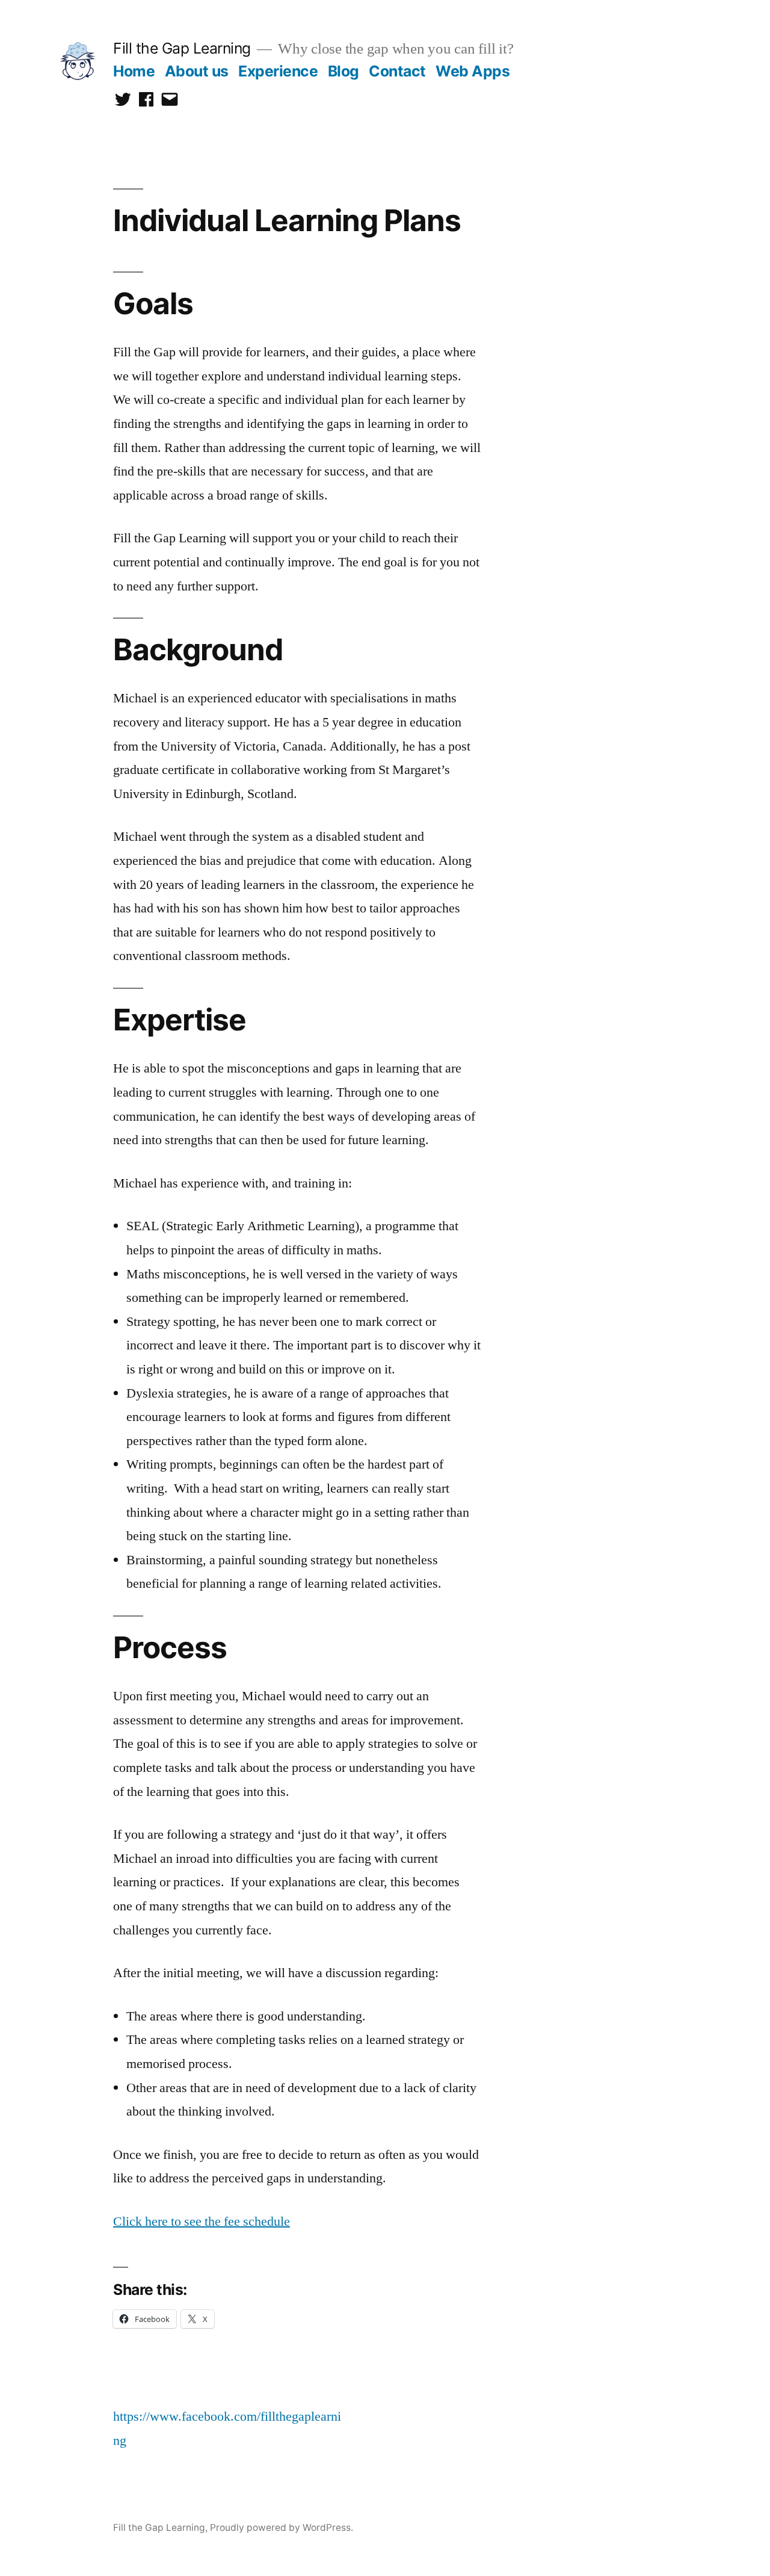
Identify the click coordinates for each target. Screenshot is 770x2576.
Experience (278, 71)
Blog (343, 71)
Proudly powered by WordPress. (282, 2528)
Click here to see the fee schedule (202, 2221)
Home (134, 71)
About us (197, 71)
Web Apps (473, 71)
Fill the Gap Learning (182, 48)
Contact (397, 71)
